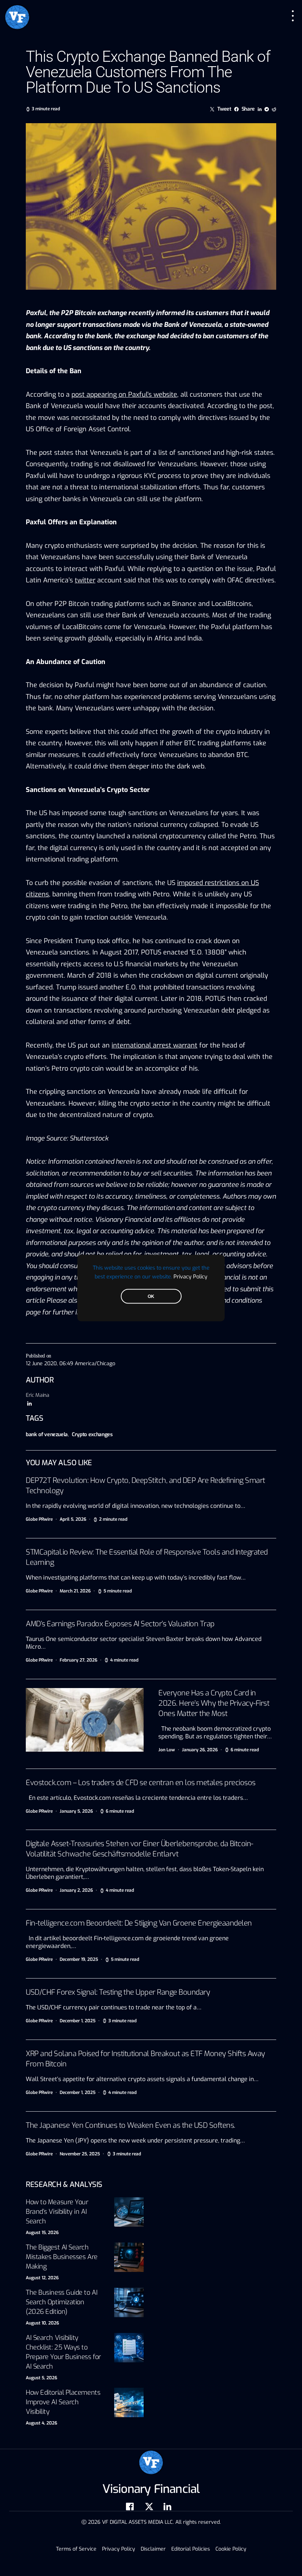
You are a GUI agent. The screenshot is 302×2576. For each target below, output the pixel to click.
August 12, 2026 (42, 2278)
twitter (85, 580)
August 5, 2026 (41, 2378)
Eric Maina (38, 1395)
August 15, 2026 (42, 2233)
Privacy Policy (190, 1277)
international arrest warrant (154, 1045)
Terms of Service (76, 2549)
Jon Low (167, 1750)
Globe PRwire (39, 1519)
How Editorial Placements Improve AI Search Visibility (63, 2402)
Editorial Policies (191, 2549)
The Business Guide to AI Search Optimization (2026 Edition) (62, 2302)
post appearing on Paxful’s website (124, 395)
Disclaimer (153, 2549)
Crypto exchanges (92, 1435)
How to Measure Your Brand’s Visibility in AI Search (57, 2212)
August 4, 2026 (41, 2423)
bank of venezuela (47, 1435)
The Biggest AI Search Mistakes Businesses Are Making (62, 2257)
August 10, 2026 (42, 2323)
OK (151, 1296)
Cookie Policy (231, 2549)
